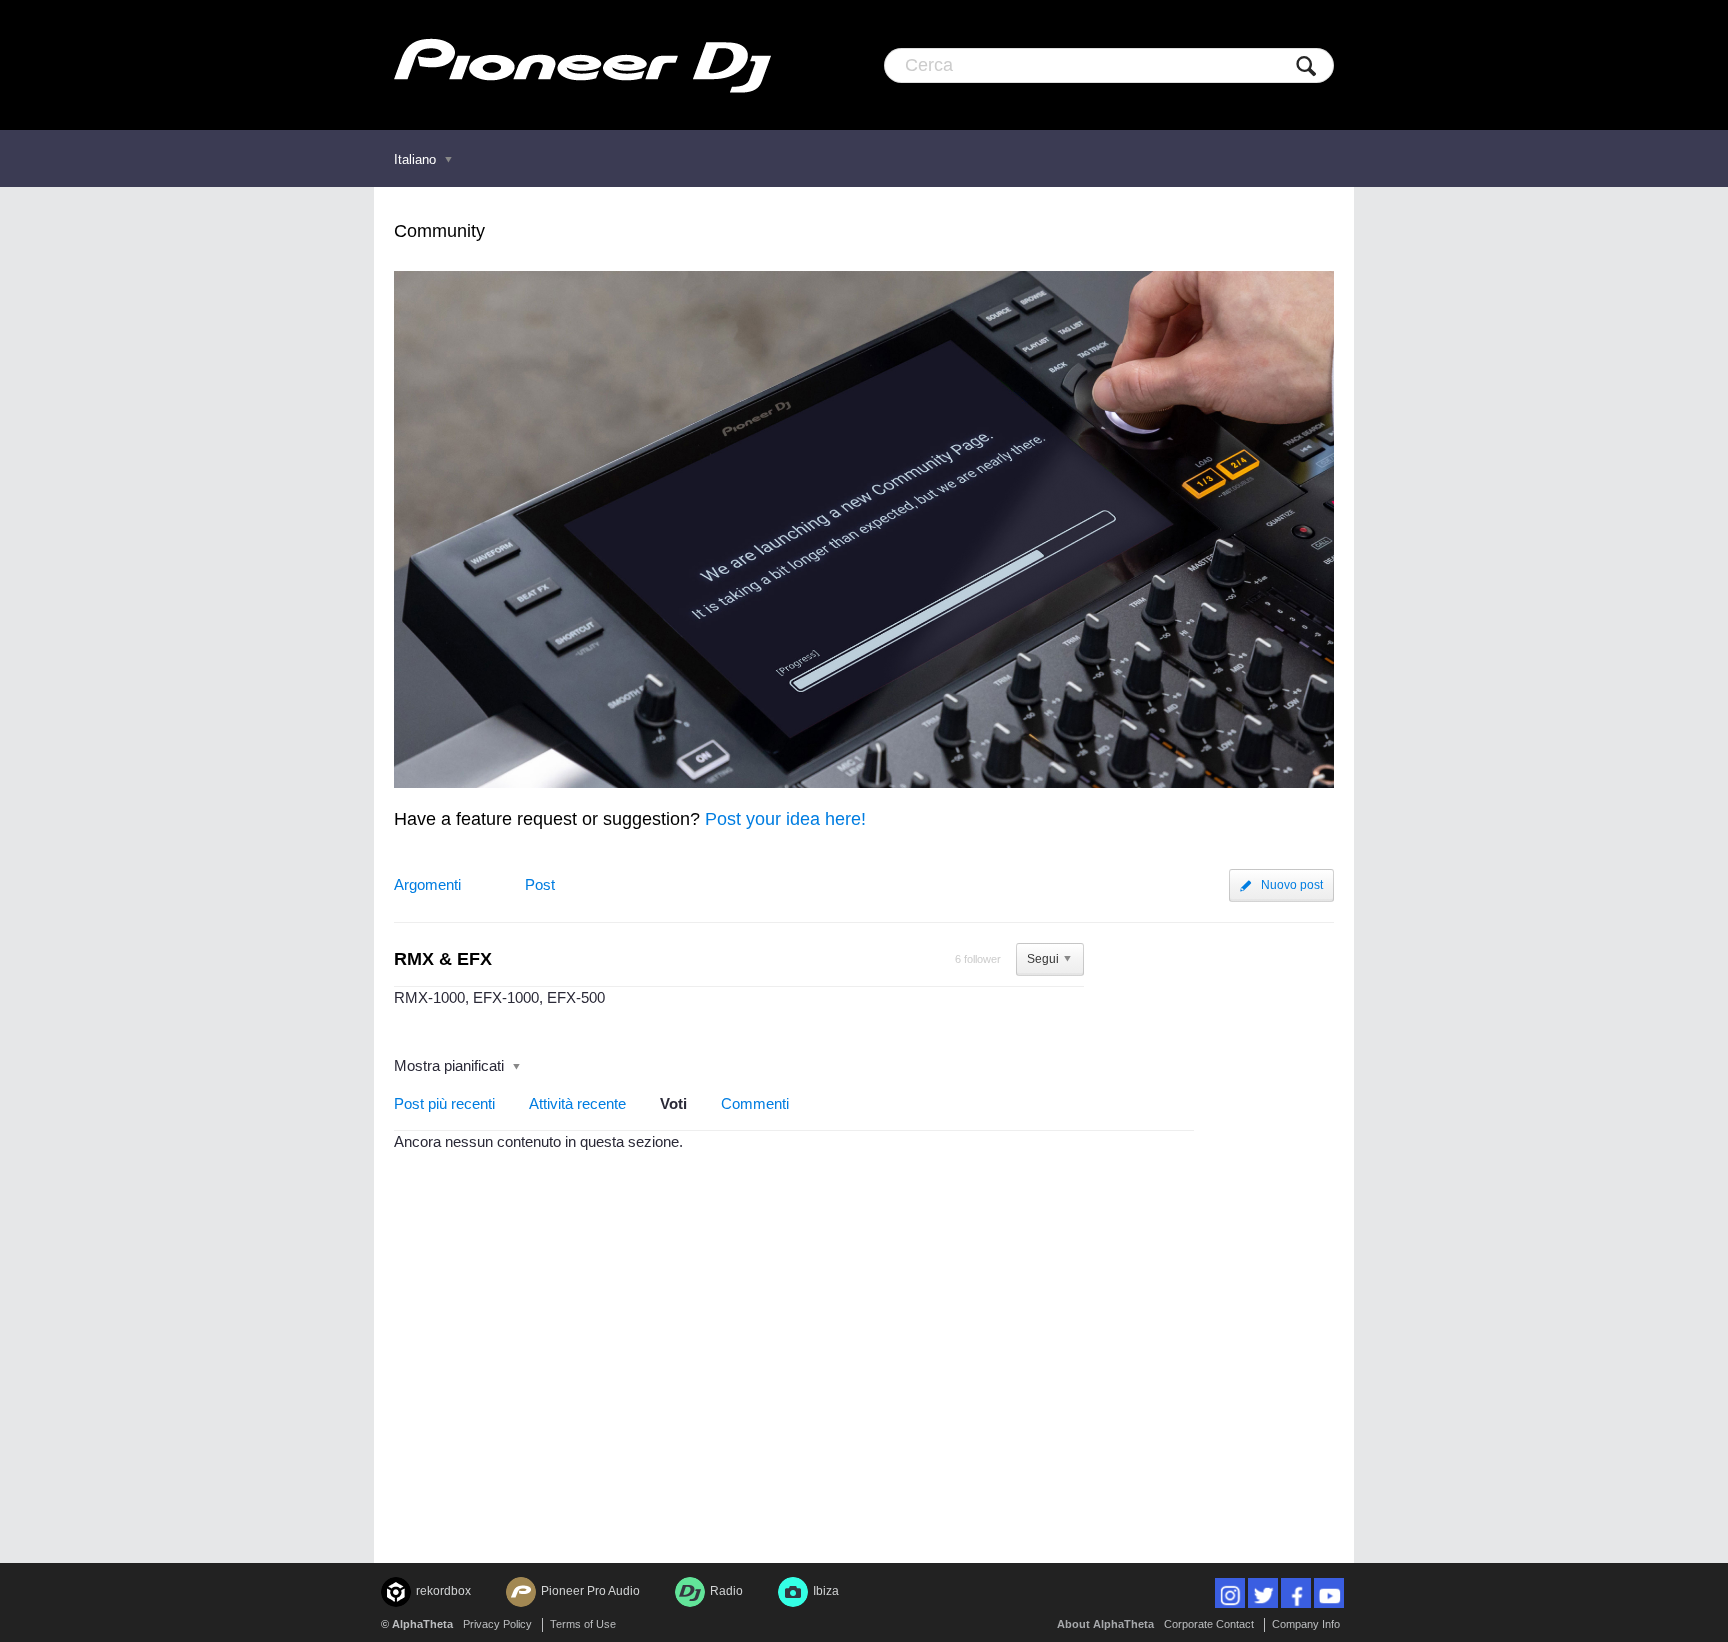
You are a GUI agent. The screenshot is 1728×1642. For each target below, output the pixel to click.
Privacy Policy (497, 1624)
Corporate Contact (1209, 1624)
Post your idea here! (785, 819)
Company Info (1306, 1624)
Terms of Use (583, 1624)
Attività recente (577, 1103)
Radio (726, 1591)
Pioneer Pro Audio (590, 1591)
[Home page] (582, 65)
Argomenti (427, 884)
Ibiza (826, 1591)
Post (540, 884)
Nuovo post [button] (1292, 885)
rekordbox (443, 1591)
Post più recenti (444, 1103)
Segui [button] (1043, 959)
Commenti (755, 1103)
